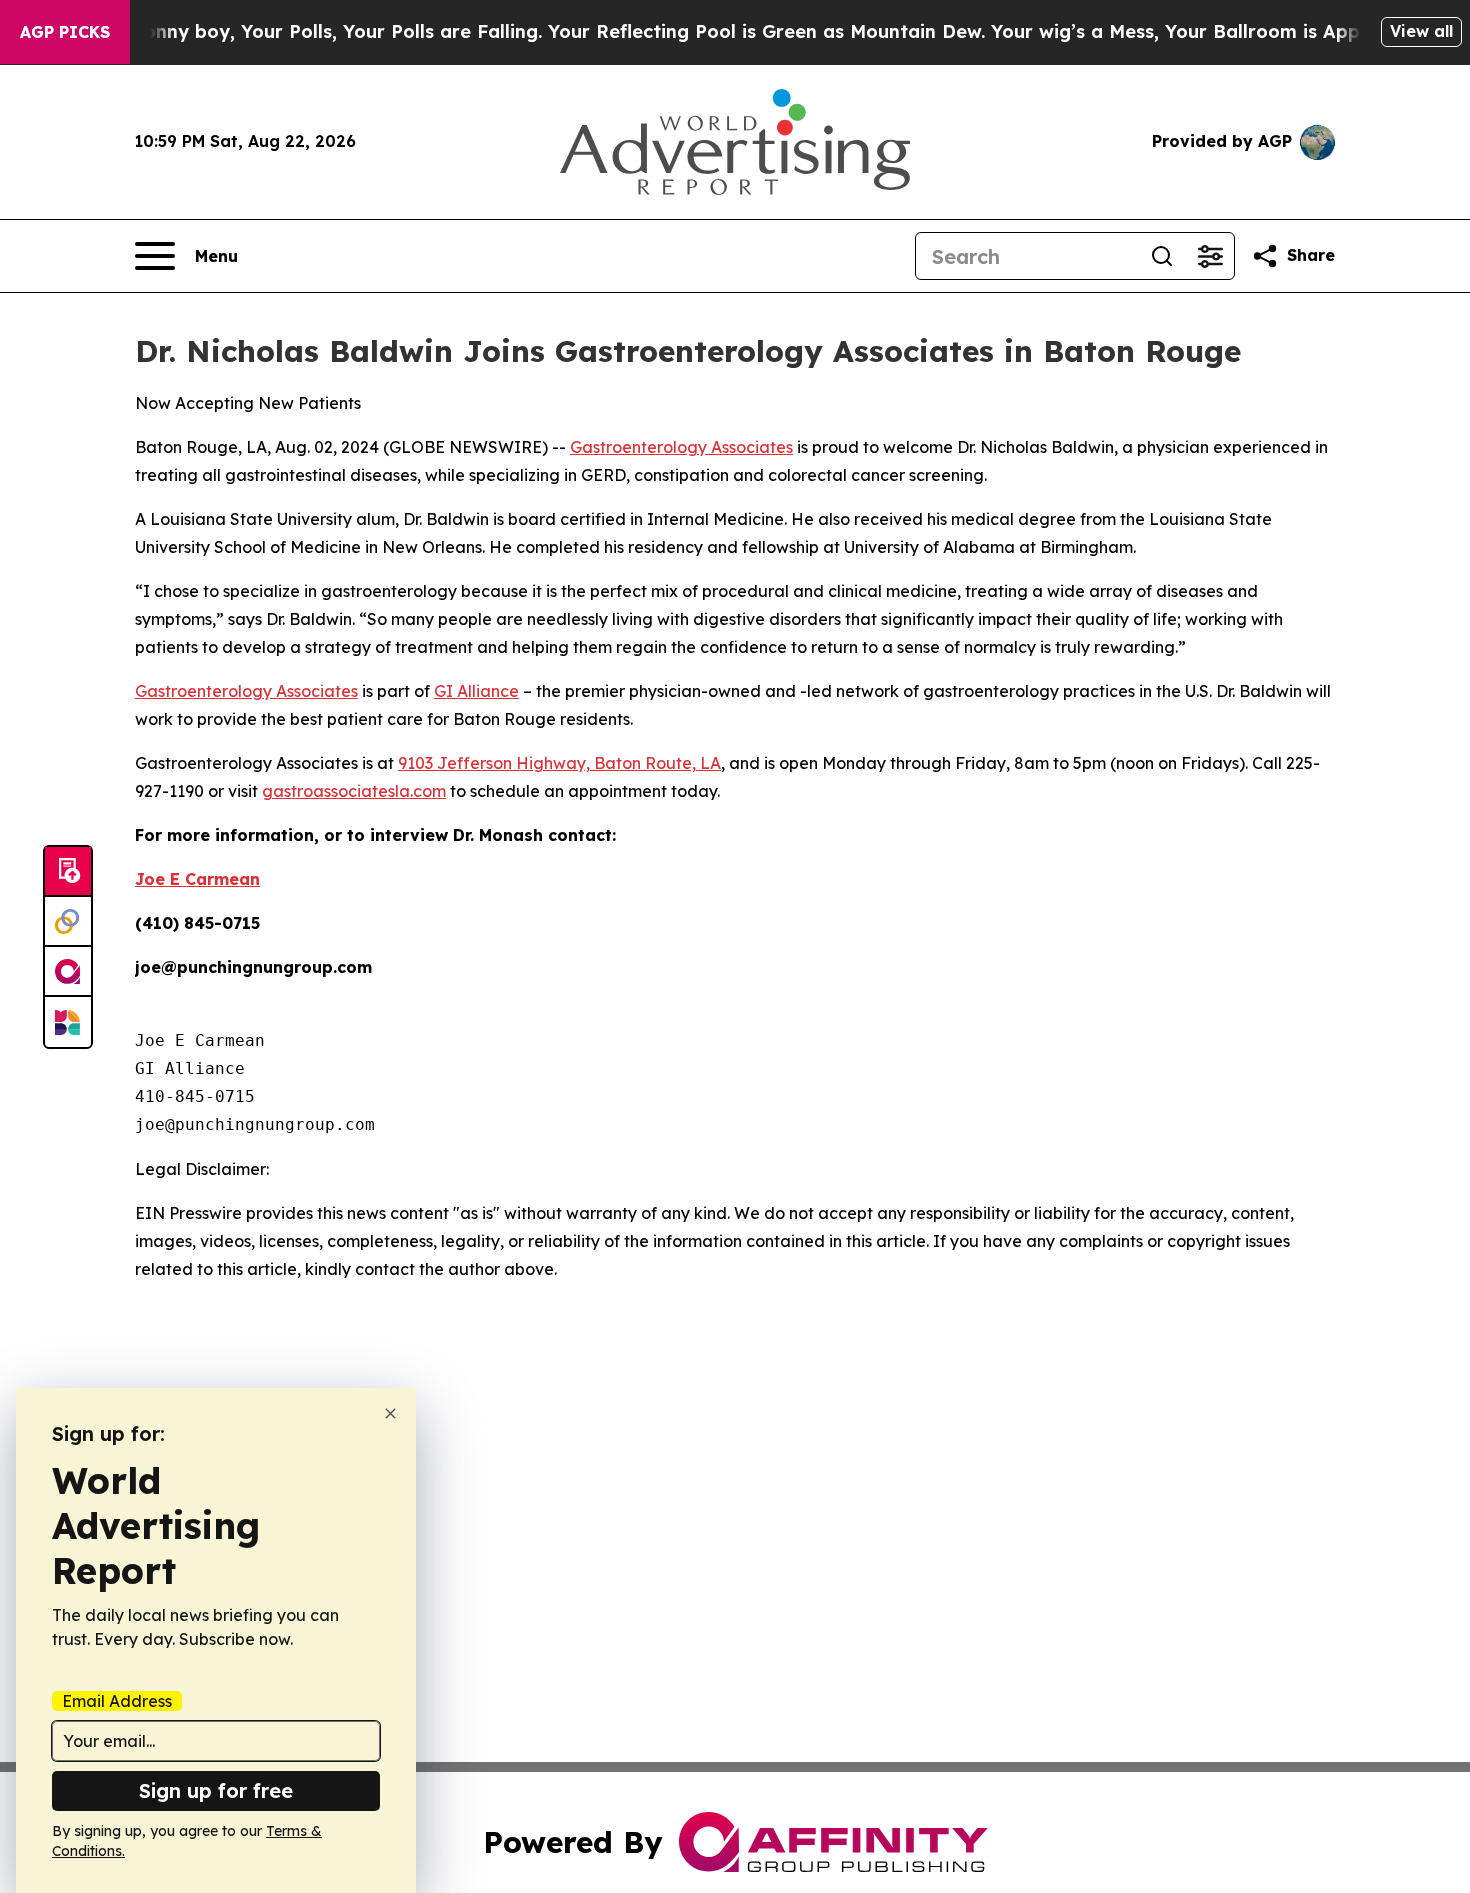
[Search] (1162, 256)
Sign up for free (216, 1790)
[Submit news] (68, 872)
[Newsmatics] (68, 1022)
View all (1421, 31)
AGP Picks (65, 32)
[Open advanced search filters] (1210, 256)
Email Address (117, 1701)
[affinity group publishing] (68, 972)
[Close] (390, 1413)
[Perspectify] (68, 922)
